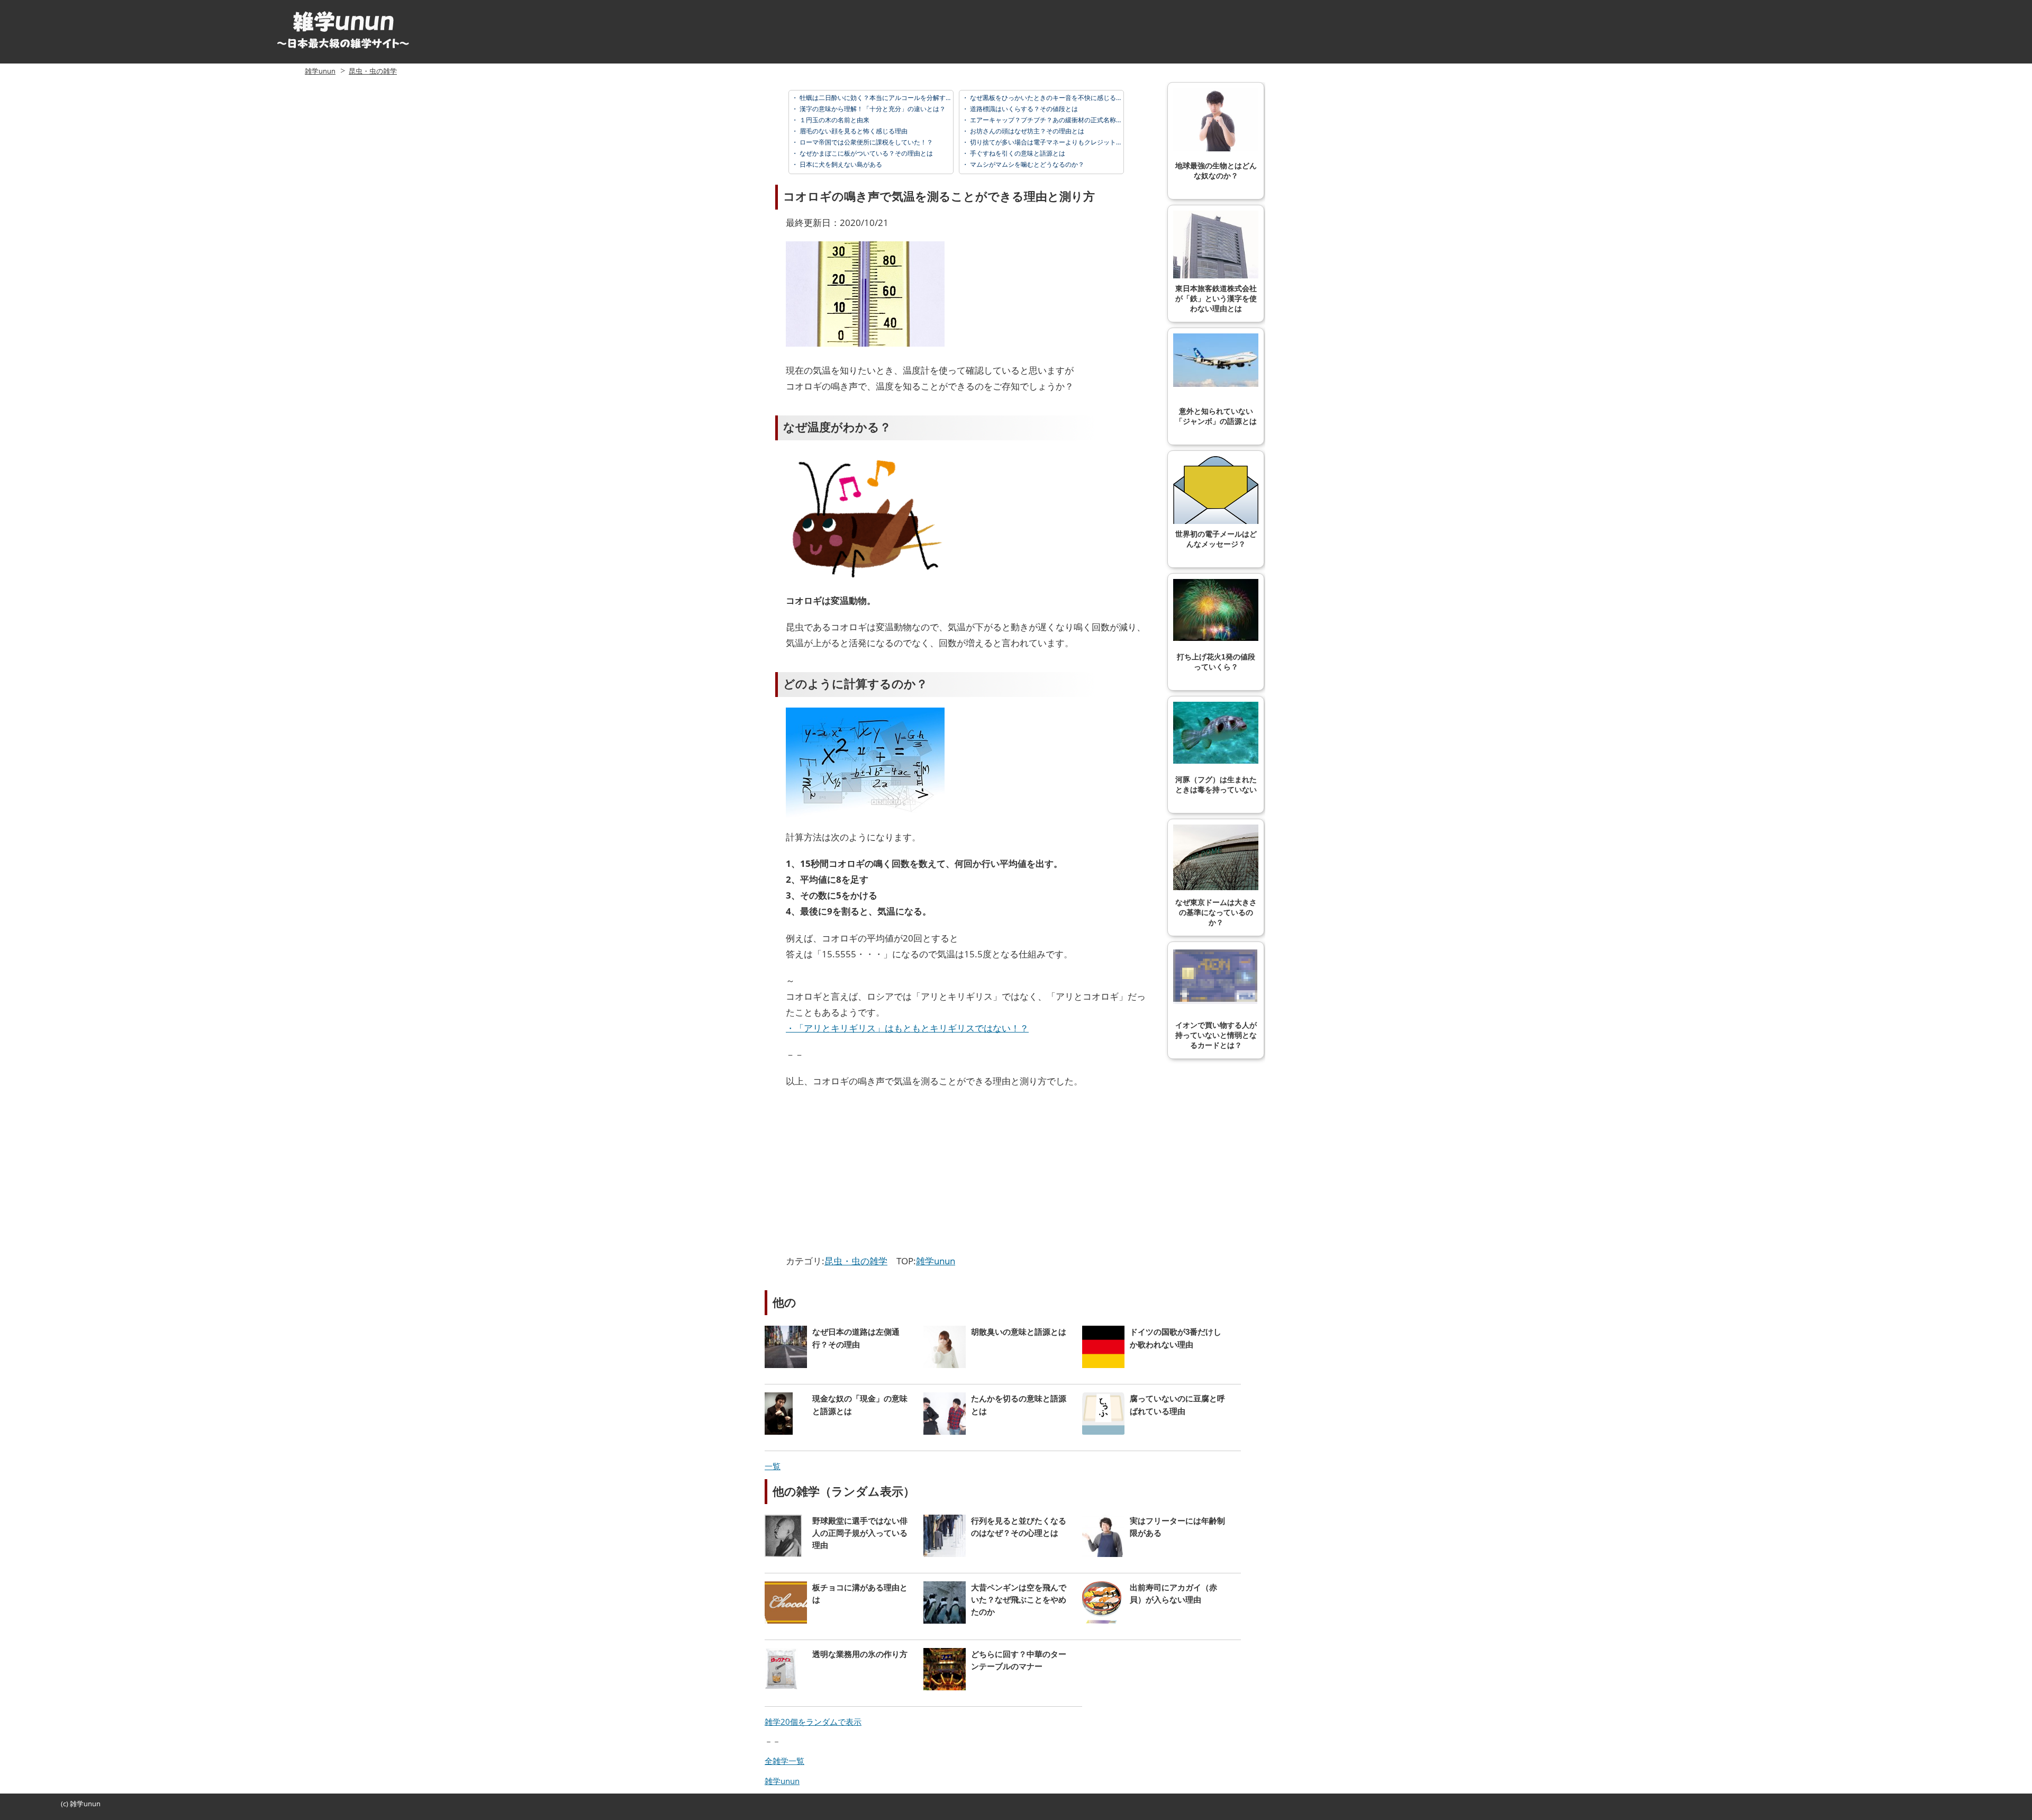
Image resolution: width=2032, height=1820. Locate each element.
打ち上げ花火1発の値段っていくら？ (1216, 662)
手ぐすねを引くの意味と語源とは (1017, 153)
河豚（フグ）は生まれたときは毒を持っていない (1216, 785)
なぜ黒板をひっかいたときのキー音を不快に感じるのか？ (1052, 98)
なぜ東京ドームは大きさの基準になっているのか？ (1216, 913)
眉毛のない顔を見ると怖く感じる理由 (853, 131)
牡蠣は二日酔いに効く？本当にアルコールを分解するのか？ (885, 98)
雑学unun (320, 71)
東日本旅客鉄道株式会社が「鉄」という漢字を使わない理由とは (1216, 299)
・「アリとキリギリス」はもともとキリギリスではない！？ (907, 1028)
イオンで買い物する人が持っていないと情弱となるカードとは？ (1216, 1035)
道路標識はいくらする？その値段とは (1023, 109)
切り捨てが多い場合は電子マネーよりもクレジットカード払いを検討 (1068, 142)
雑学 (77, 1804)
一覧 (773, 1466)
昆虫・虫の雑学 (373, 71)
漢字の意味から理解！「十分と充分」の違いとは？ (872, 109)
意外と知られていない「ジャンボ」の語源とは (1216, 416)
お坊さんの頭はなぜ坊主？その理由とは (1026, 131)
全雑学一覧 (784, 1761)
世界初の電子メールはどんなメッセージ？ (1216, 539)
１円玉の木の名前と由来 (834, 120)
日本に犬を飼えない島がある (840, 164)
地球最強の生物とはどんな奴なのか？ (1216, 171)
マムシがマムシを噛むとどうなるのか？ (1026, 164)
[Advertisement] (875, 1174)
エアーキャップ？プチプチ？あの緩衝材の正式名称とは (1049, 120)
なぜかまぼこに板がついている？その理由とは (865, 153)
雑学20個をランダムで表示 (813, 1722)
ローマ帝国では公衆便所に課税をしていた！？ (865, 142)
